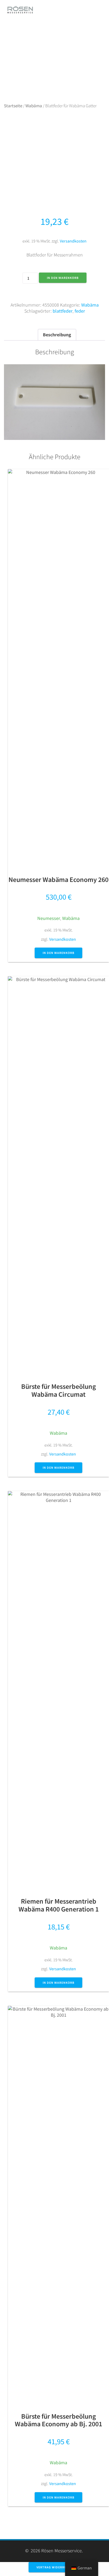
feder (80, 311)
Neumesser (49, 918)
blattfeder (63, 311)
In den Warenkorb (63, 278)
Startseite (13, 106)
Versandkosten (73, 241)
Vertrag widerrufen (55, 2567)
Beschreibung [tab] (57, 335)
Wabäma (34, 106)
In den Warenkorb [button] (58, 953)
